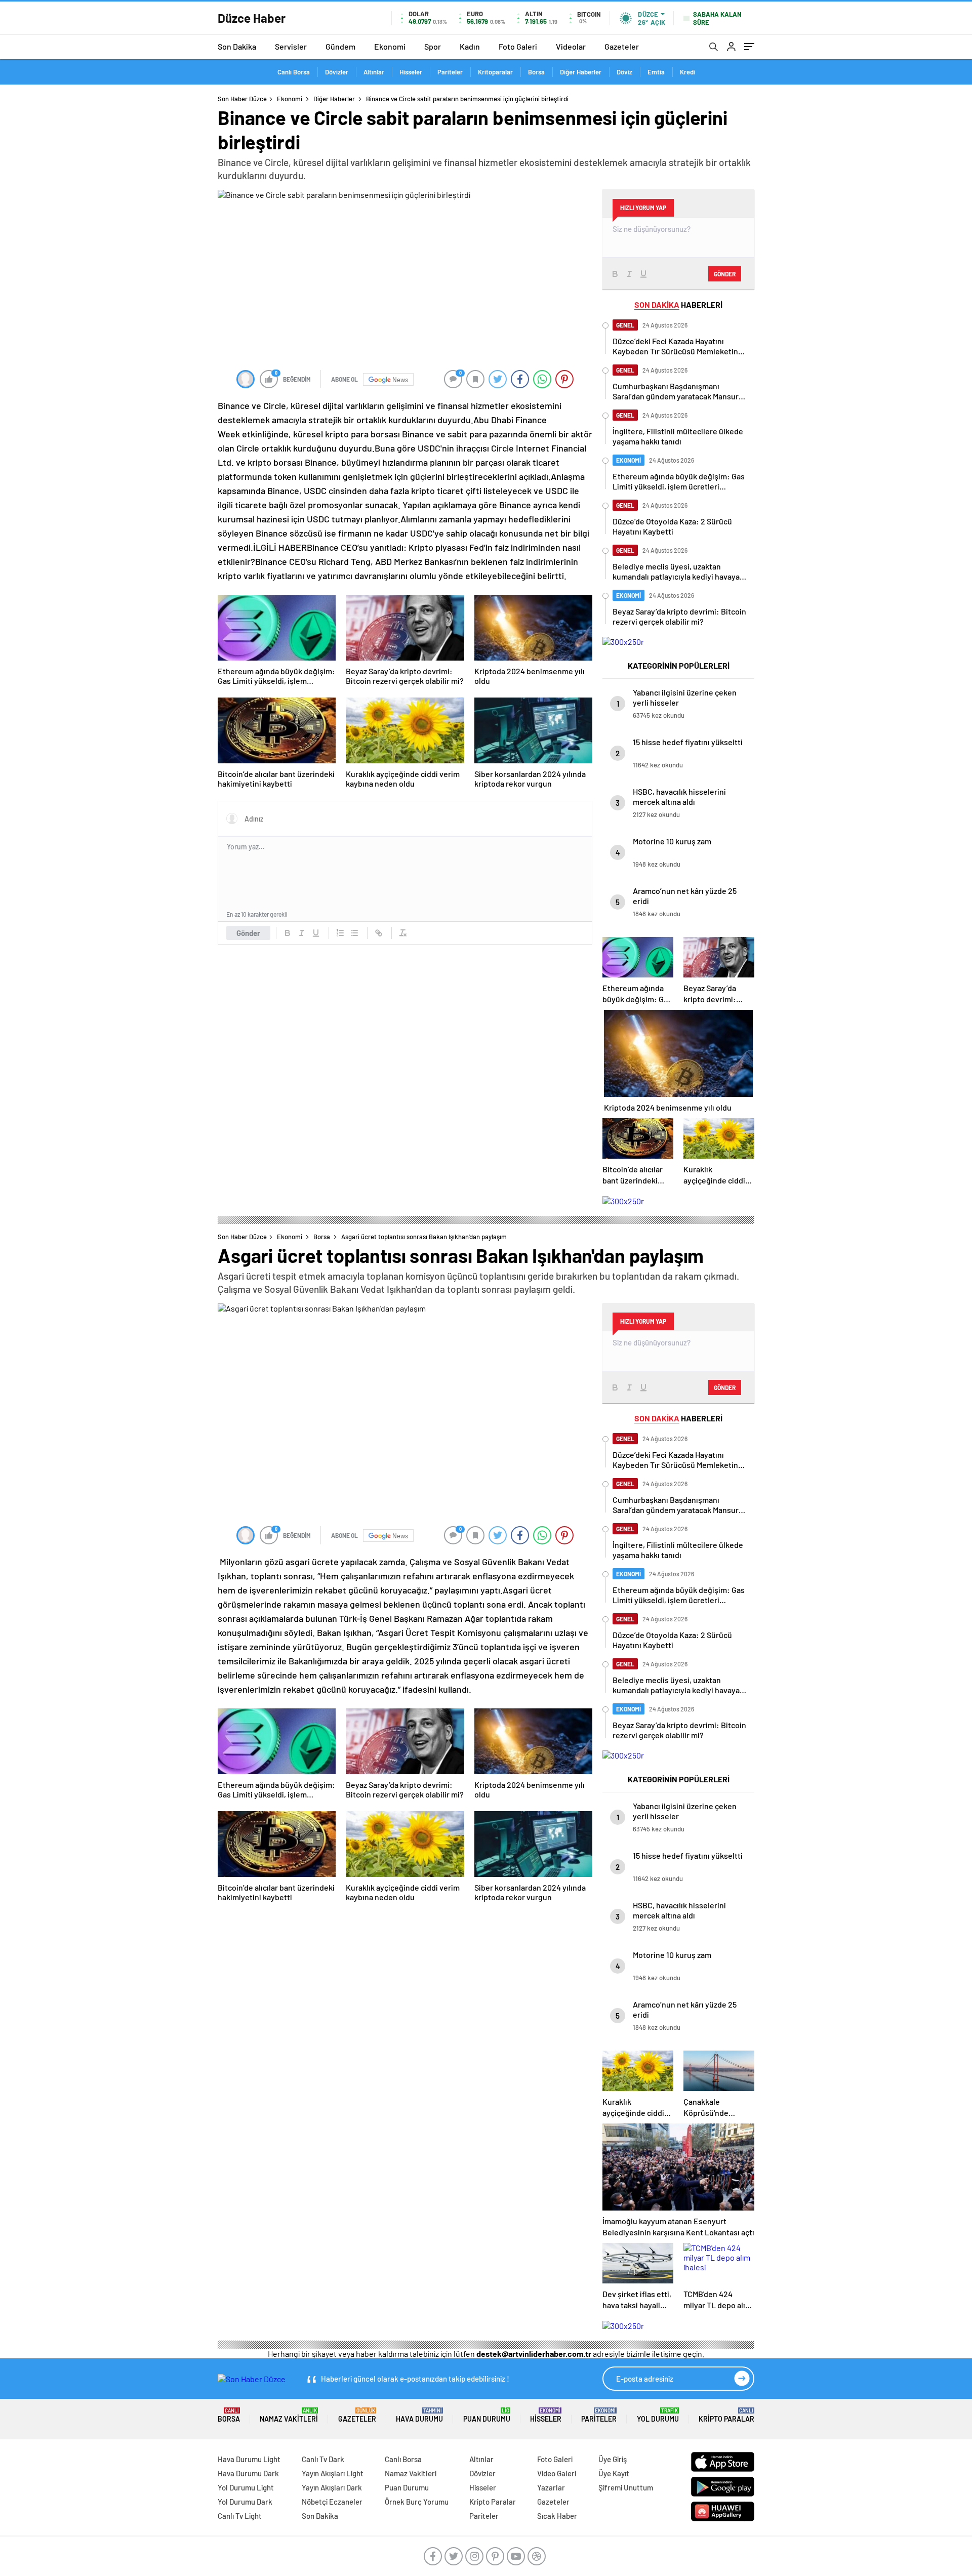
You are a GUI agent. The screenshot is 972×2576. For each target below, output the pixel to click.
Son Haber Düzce (242, 99)
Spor (433, 46)
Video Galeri (557, 2473)
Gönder (248, 933)
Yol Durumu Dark (245, 2502)
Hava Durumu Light (249, 2459)
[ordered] (340, 933)
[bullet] (354, 933)
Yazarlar (551, 2487)
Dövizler (337, 72)
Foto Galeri (518, 46)
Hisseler (411, 72)
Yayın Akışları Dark (332, 2487)
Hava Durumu (419, 2415)
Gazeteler (622, 46)
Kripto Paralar (726, 2415)
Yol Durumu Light (246, 2487)
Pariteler (450, 72)
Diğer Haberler (581, 72)
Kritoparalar (495, 72)
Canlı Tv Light (240, 2516)
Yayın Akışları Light (333, 2473)
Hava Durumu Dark (248, 2473)
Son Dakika (237, 46)
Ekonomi (390, 46)
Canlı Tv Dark (323, 2459)
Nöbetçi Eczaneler (332, 2502)
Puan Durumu (487, 2415)
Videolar (571, 46)
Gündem (340, 46)
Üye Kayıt (614, 2473)
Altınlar (374, 72)
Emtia (656, 72)
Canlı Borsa (294, 72)
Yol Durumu (658, 2415)
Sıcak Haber (557, 2516)
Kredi (687, 72)
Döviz (624, 72)
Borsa (536, 72)
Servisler (291, 46)
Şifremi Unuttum (626, 2487)
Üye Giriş (613, 2459)
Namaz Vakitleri (289, 2415)
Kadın (470, 46)
